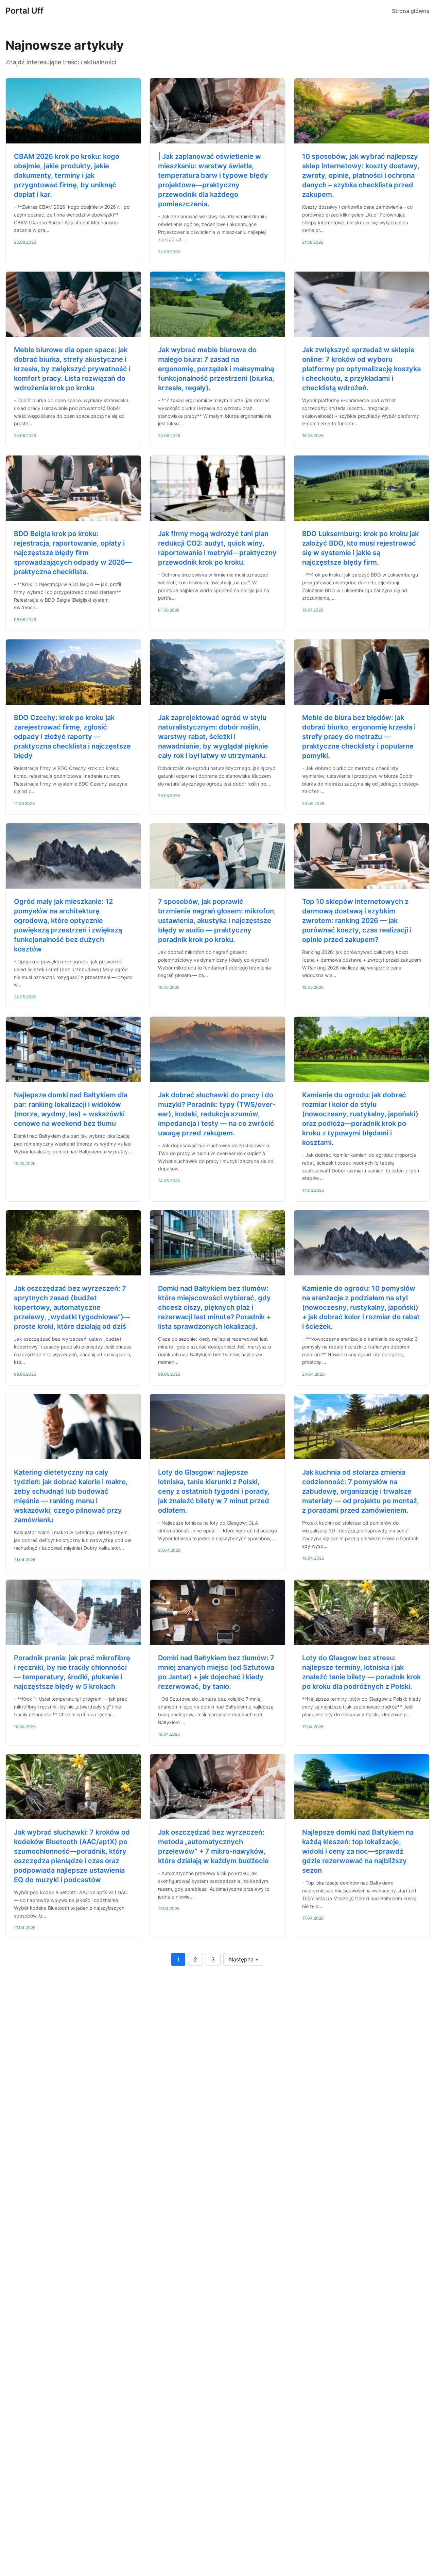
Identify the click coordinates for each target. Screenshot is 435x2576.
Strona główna (411, 11)
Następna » (244, 1959)
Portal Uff (24, 11)
